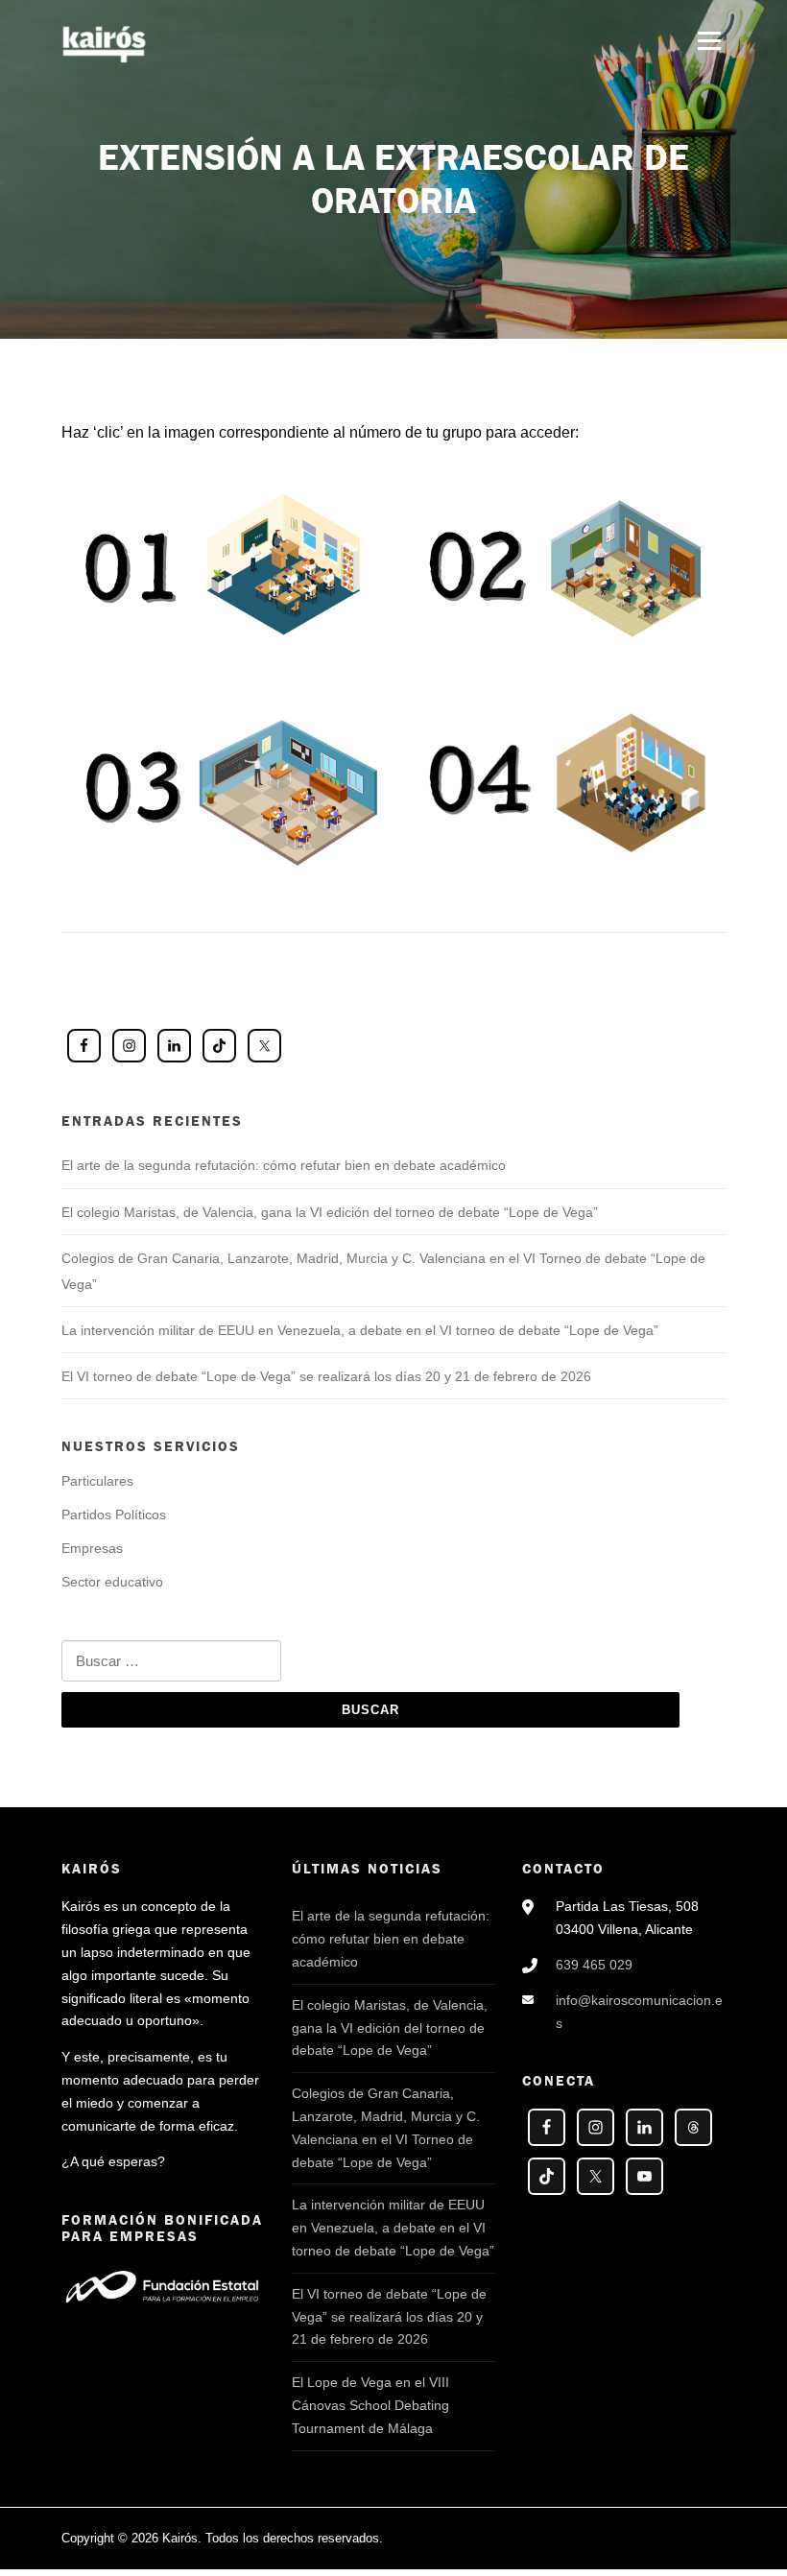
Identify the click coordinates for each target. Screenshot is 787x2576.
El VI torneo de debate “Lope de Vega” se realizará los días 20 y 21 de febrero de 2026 (326, 1376)
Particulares (97, 1481)
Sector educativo (112, 1582)
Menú (709, 41)
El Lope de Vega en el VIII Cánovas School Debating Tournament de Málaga (370, 2405)
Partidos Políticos (114, 1515)
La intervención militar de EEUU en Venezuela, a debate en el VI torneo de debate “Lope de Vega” (360, 1330)
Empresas (92, 1548)
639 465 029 (594, 1965)
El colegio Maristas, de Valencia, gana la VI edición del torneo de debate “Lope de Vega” (330, 1212)
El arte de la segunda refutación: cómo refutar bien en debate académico (284, 1165)
